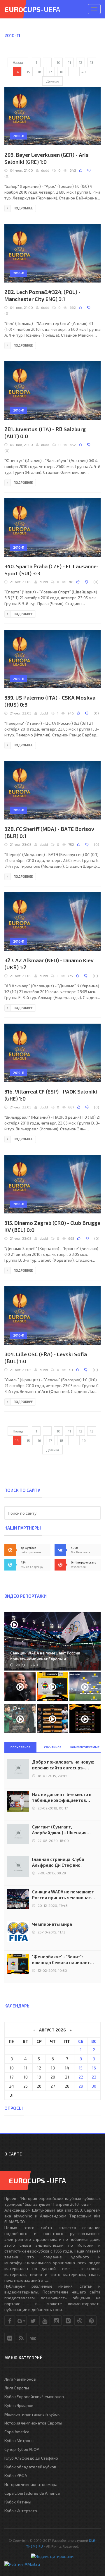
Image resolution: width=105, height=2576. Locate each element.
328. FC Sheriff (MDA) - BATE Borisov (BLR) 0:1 (49, 832)
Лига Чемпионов (20, 2379)
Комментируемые (85, 1747)
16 (39, 72)
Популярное (20, 1747)
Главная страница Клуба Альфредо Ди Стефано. (58, 1862)
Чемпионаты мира (52, 1924)
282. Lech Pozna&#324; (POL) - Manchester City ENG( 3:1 (42, 295)
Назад (18, 62)
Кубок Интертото (21, 2511)
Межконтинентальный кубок (32, 2414)
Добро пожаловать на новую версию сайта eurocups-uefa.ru (63, 1765)
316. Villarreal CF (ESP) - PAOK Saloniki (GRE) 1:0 (51, 1095)
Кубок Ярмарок (19, 2405)
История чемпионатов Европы (33, 2423)
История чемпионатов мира (31, 2484)
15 (28, 72)
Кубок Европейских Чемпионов (34, 2397)
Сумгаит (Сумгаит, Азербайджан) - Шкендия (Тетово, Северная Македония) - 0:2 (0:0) (59, 1830)
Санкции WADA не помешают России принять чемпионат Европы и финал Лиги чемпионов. (63, 1895)
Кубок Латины (18, 2502)
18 (61, 72)
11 (69, 62)
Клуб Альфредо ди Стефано (31, 2458)
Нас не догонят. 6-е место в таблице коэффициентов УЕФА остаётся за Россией (62, 1797)
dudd (45, 170)
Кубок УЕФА (16, 2476)
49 (84, 72)
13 (92, 62)
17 (50, 72)
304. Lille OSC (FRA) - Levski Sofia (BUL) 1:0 (46, 1358)
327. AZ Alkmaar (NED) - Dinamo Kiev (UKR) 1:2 (49, 964)
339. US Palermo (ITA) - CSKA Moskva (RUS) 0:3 (50, 701)
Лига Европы (17, 2388)
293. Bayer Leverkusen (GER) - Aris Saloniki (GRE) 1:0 (47, 158)
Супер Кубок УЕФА (22, 2449)
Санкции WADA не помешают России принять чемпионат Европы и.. (45, 1656)
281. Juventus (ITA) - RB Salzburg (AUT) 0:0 (45, 433)
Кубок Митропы (19, 2440)
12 (80, 62)
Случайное (53, 1747)
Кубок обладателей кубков (30, 2467)
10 (58, 62)
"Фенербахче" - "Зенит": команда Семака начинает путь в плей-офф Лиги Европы (64, 1960)
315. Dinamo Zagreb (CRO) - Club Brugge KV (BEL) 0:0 (52, 1226)
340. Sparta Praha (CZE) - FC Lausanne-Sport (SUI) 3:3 (51, 570)
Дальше (53, 81)
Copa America (17, 2432)
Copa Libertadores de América (32, 2493)
